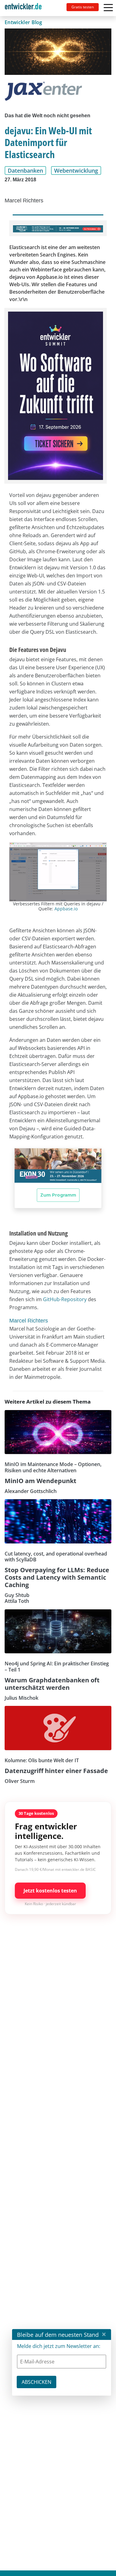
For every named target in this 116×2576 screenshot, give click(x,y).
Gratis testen (83, 7)
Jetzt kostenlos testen (50, 1891)
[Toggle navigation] (26, 8)
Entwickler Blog (24, 22)
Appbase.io (66, 909)
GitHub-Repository (65, 1299)
